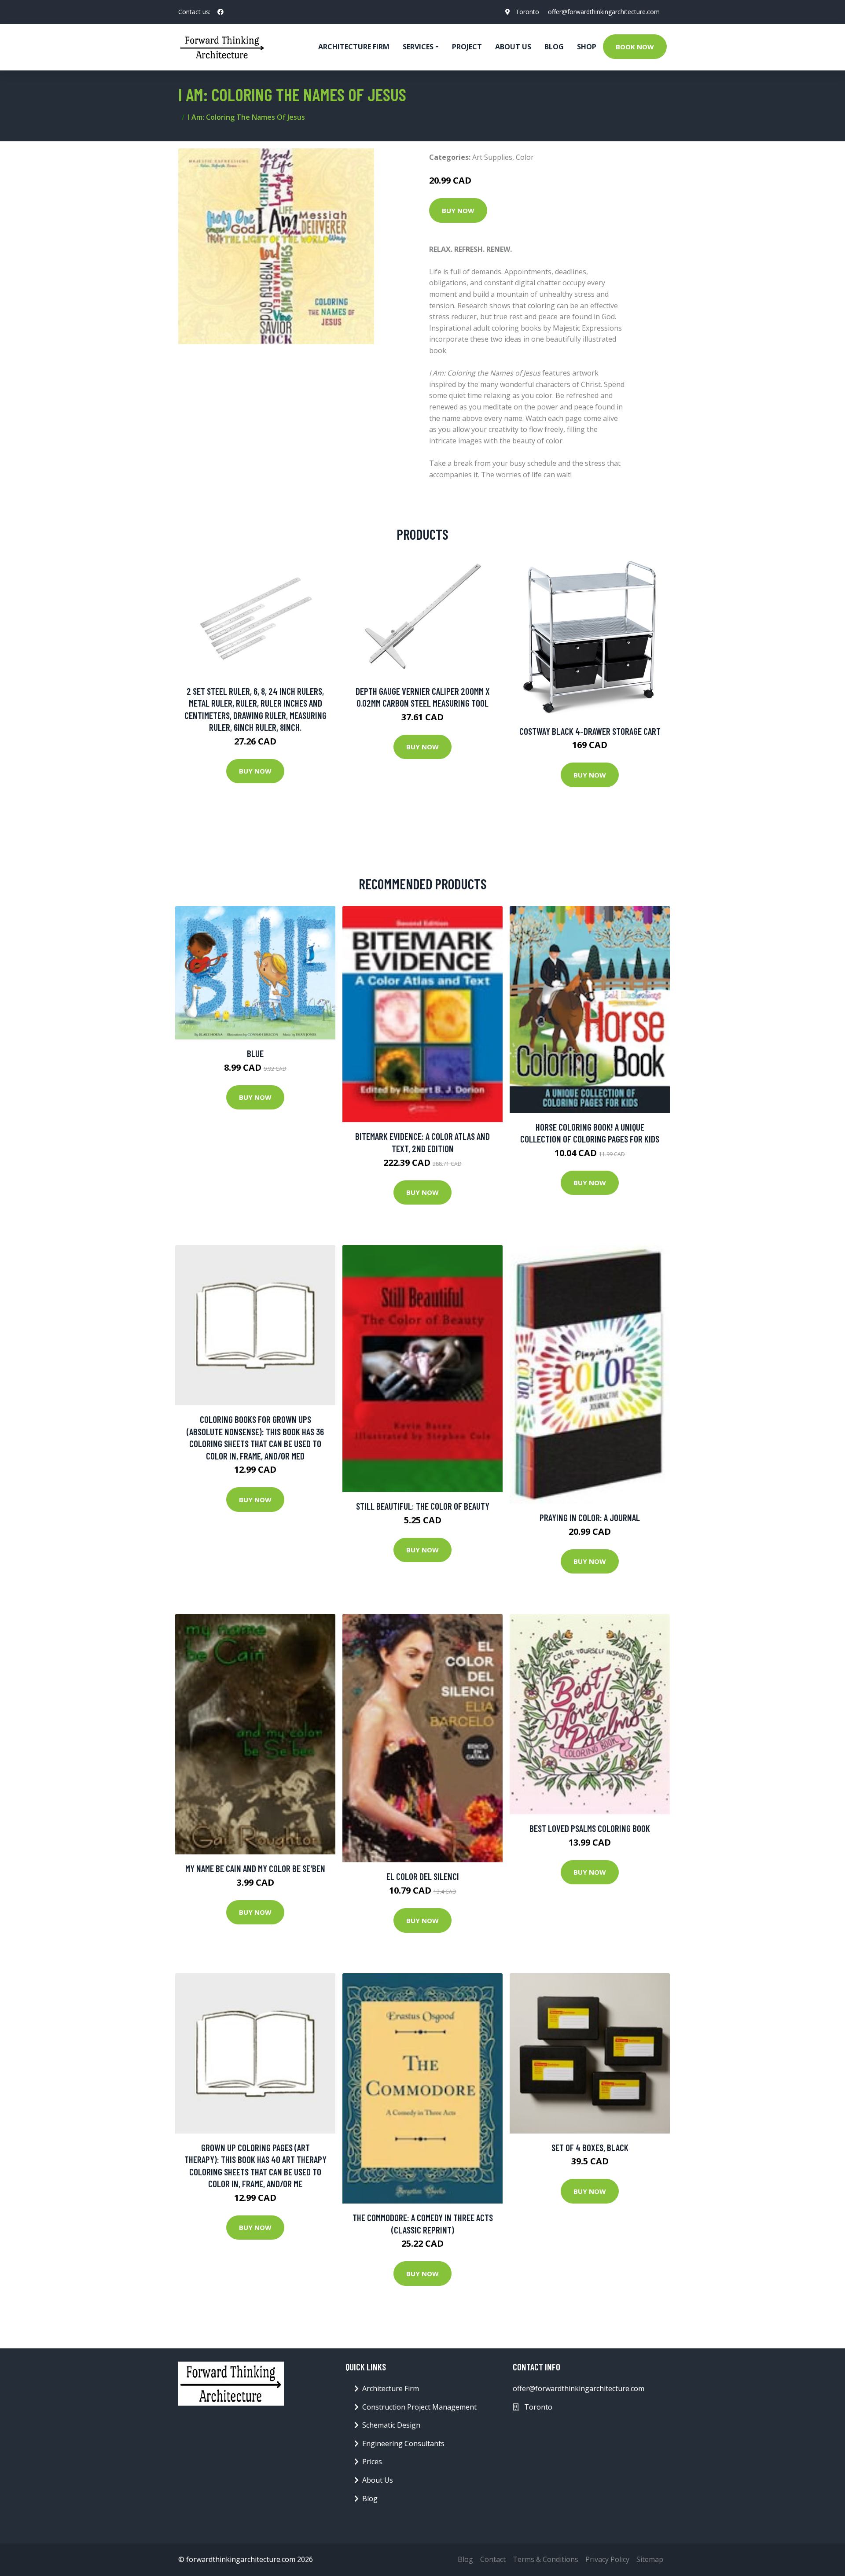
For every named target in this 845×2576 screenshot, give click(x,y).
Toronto (527, 12)
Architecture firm (354, 47)
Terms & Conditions (546, 2559)
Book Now (635, 47)
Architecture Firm (391, 2388)
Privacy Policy (607, 2559)
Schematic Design (391, 2425)
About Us (513, 47)
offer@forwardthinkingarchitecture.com (604, 12)
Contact (493, 2559)
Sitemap (650, 2559)
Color (525, 157)
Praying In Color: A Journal (590, 1517)
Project (467, 47)
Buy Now (458, 210)
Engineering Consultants (403, 2443)
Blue (255, 1053)
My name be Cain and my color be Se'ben (255, 1868)
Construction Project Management (419, 2407)
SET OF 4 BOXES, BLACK (590, 2147)
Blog (554, 47)
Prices (372, 2462)
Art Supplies (492, 157)
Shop (587, 47)
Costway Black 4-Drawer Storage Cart (590, 731)
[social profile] (220, 12)
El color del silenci (423, 1876)
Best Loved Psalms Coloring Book (590, 1828)
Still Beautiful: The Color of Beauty (423, 1506)
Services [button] (418, 47)
